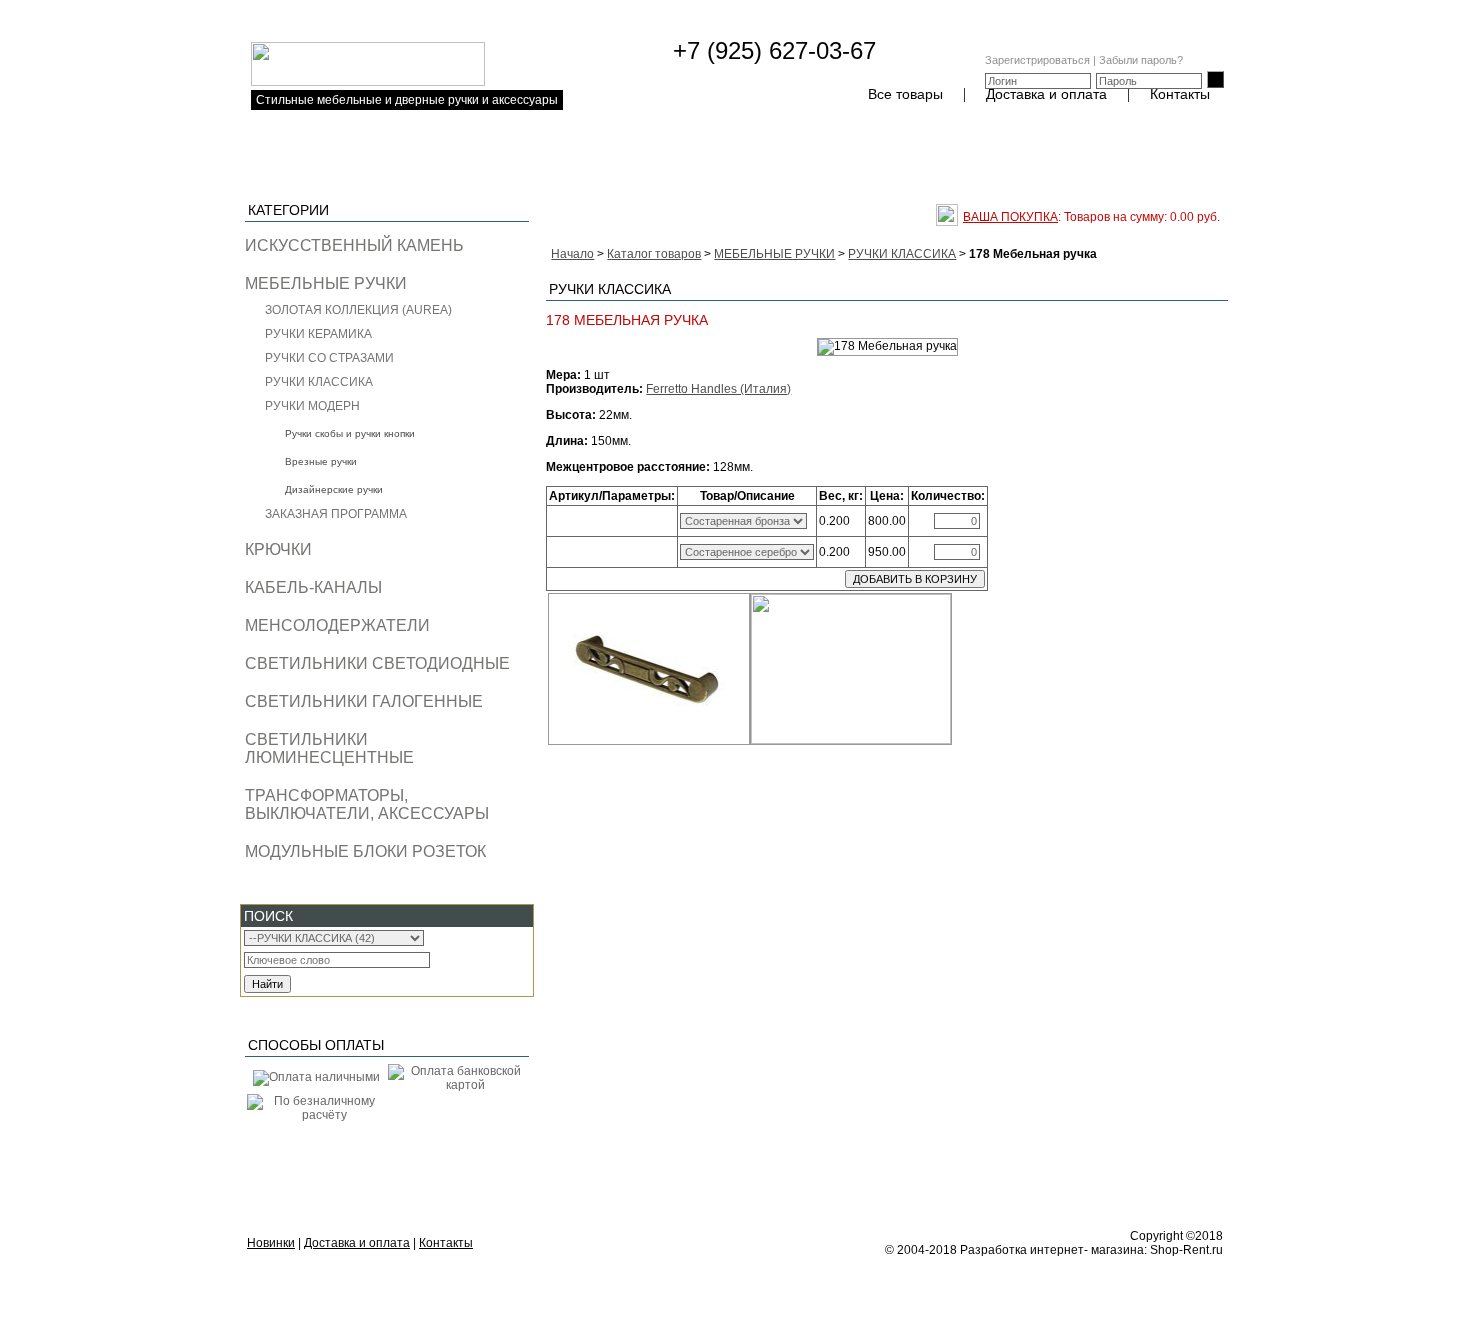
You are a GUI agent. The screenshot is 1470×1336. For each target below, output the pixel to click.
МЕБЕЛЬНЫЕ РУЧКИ (326, 283)
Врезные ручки (321, 461)
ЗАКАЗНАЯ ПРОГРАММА (336, 514)
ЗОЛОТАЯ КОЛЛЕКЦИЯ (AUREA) (358, 310)
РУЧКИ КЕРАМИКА (318, 334)
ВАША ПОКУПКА (1010, 217)
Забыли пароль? (1141, 60)
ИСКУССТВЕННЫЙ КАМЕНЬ (354, 245)
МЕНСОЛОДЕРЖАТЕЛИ (337, 625)
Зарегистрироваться (1037, 60)
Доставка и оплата (1046, 94)
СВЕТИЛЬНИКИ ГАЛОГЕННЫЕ (364, 701)
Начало (572, 254)
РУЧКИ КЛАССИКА (319, 382)
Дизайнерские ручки (334, 489)
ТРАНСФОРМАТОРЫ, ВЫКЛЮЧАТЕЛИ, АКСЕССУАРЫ (367, 804)
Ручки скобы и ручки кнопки (350, 433)
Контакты (1180, 94)
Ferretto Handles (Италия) (718, 389)
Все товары (905, 94)
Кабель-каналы (313, 587)
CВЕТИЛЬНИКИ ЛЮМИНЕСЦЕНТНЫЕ (329, 748)
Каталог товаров (654, 254)
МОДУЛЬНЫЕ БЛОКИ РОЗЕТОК (365, 851)
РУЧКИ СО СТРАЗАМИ (329, 358)
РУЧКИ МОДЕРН (312, 406)
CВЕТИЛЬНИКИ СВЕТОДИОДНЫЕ (377, 663)
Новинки (271, 1243)
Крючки (278, 549)
